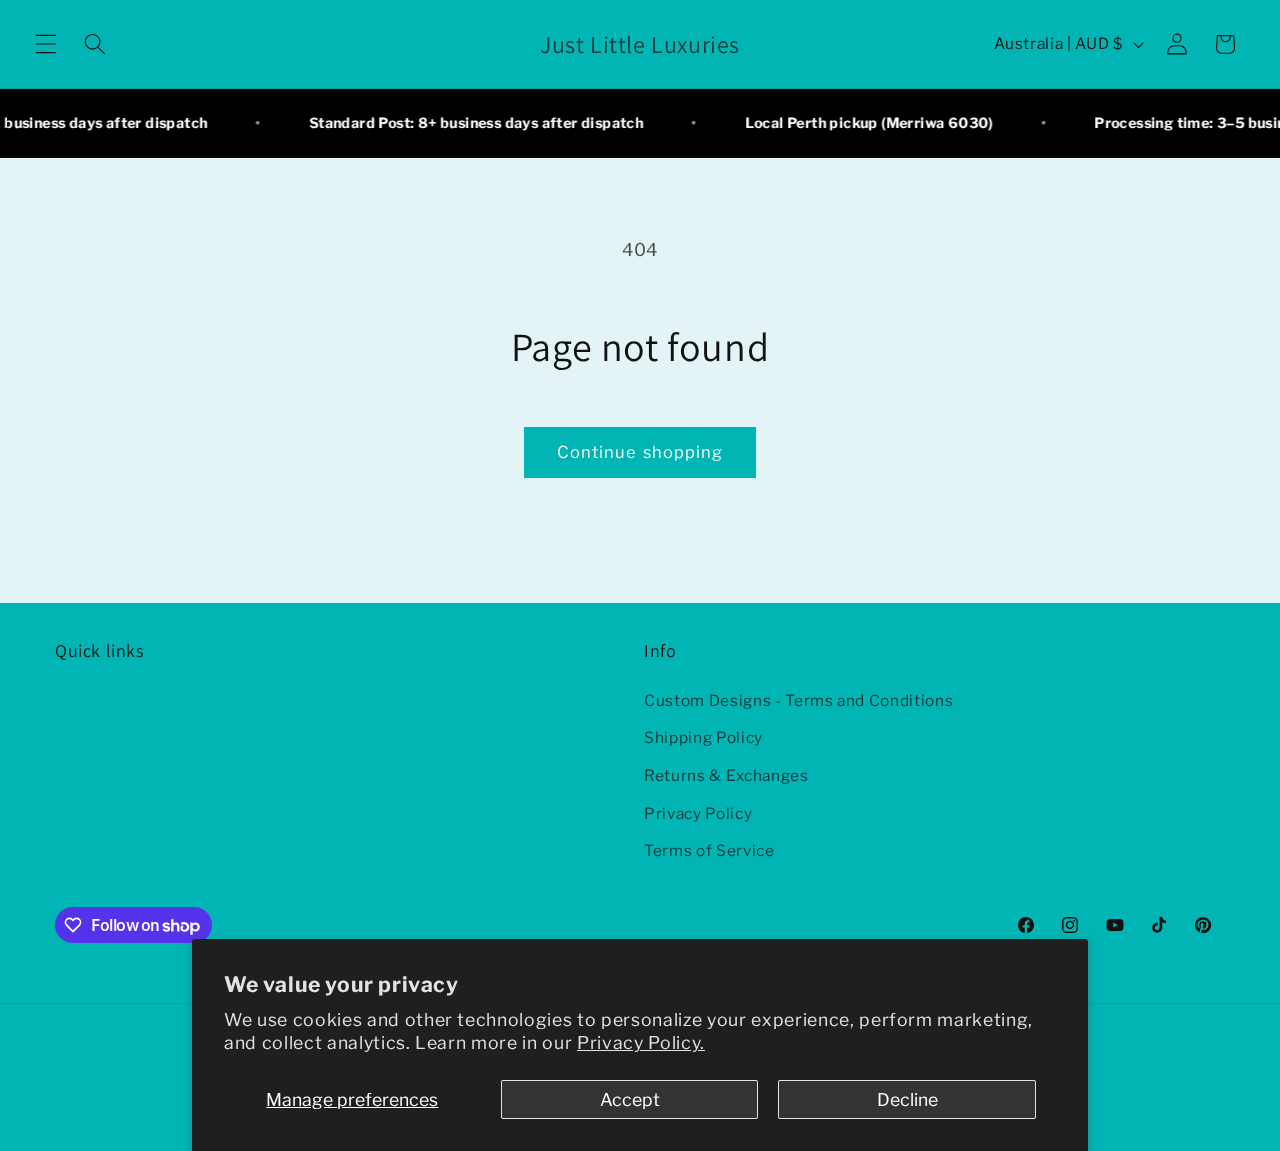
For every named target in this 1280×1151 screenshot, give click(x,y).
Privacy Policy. (641, 1042)
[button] (46, 44)
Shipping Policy (703, 737)
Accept (630, 1099)
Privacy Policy (698, 813)
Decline (907, 1099)
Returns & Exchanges (726, 775)
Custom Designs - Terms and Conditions (798, 700)
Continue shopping (640, 452)
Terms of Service (709, 850)
